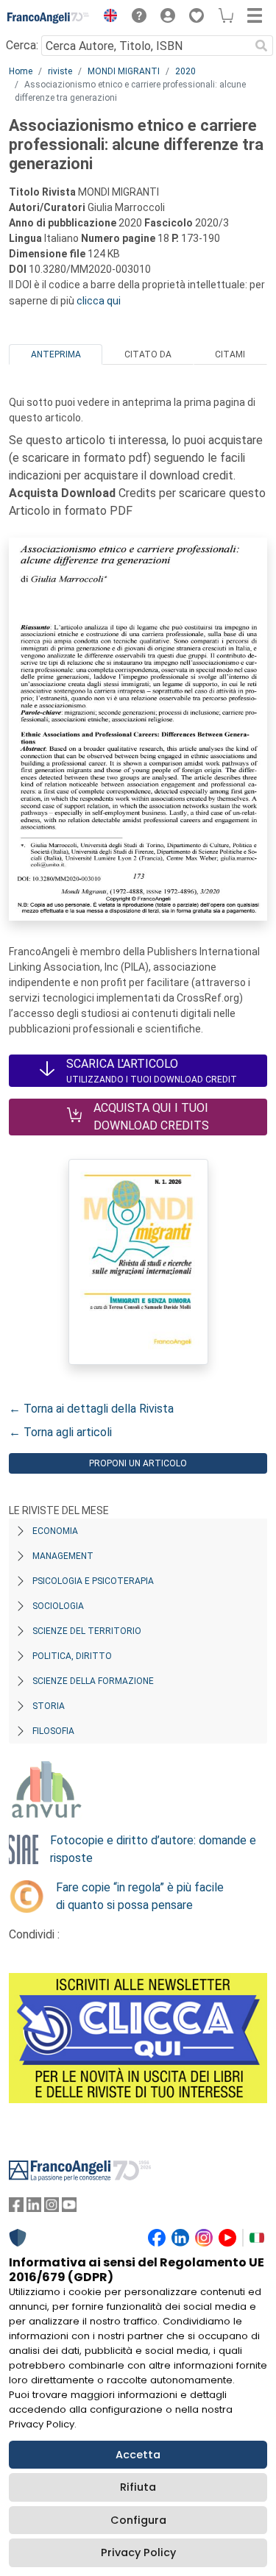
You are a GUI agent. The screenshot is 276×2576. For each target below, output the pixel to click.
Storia (49, 1706)
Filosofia (53, 1731)
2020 (185, 71)
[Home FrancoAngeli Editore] (49, 18)
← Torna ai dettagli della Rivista (91, 1409)
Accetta (138, 2455)
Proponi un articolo (138, 1463)
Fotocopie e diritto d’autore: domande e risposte (153, 1849)
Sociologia (58, 1606)
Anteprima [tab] (56, 354)
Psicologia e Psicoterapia (93, 1581)
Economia (55, 1531)
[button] (107, 18)
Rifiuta (138, 2487)
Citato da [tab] (148, 354)
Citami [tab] (230, 354)
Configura (138, 2520)
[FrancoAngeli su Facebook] (16, 2208)
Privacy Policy (138, 2552)
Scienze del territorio (87, 1631)
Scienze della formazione (93, 1681)
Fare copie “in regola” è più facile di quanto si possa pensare (140, 1896)
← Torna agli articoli (60, 1432)
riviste (60, 71)
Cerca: (22, 45)
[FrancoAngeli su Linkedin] (34, 2208)
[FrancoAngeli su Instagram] (52, 2208)
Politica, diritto (72, 1656)
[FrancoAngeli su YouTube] (69, 2208)
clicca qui (99, 301)
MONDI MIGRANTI (124, 71)
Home (21, 71)
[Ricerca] (261, 46)
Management (63, 1556)
